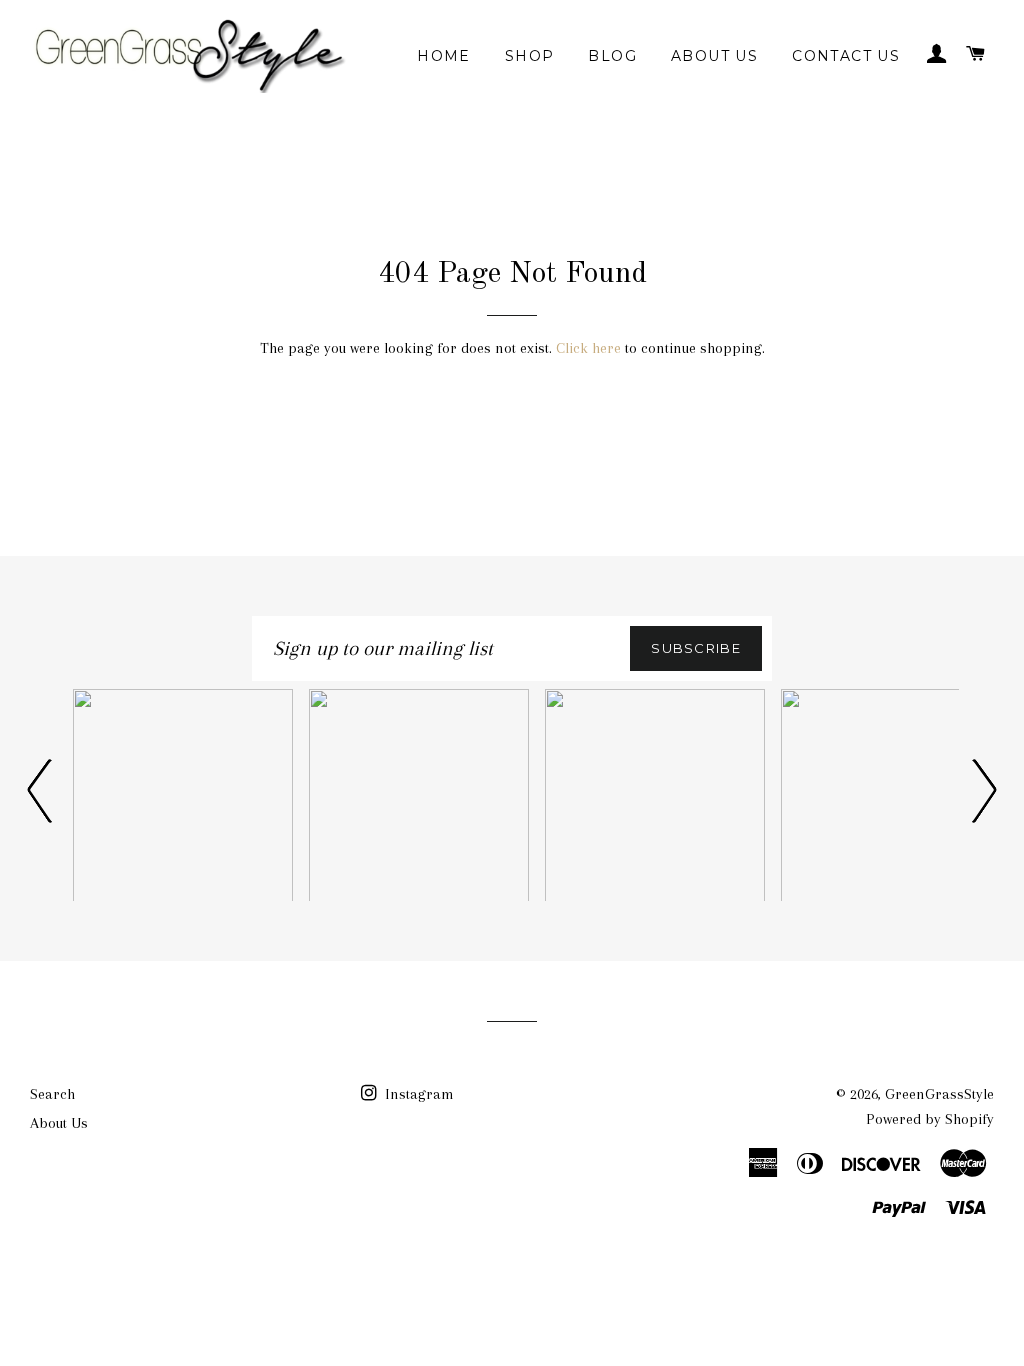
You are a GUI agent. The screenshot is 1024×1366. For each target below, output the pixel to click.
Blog (612, 56)
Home (444, 56)
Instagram (417, 1094)
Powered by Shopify (930, 1119)
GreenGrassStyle (939, 1094)
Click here (588, 348)
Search (52, 1094)
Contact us (846, 56)
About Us (714, 56)
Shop (530, 56)
